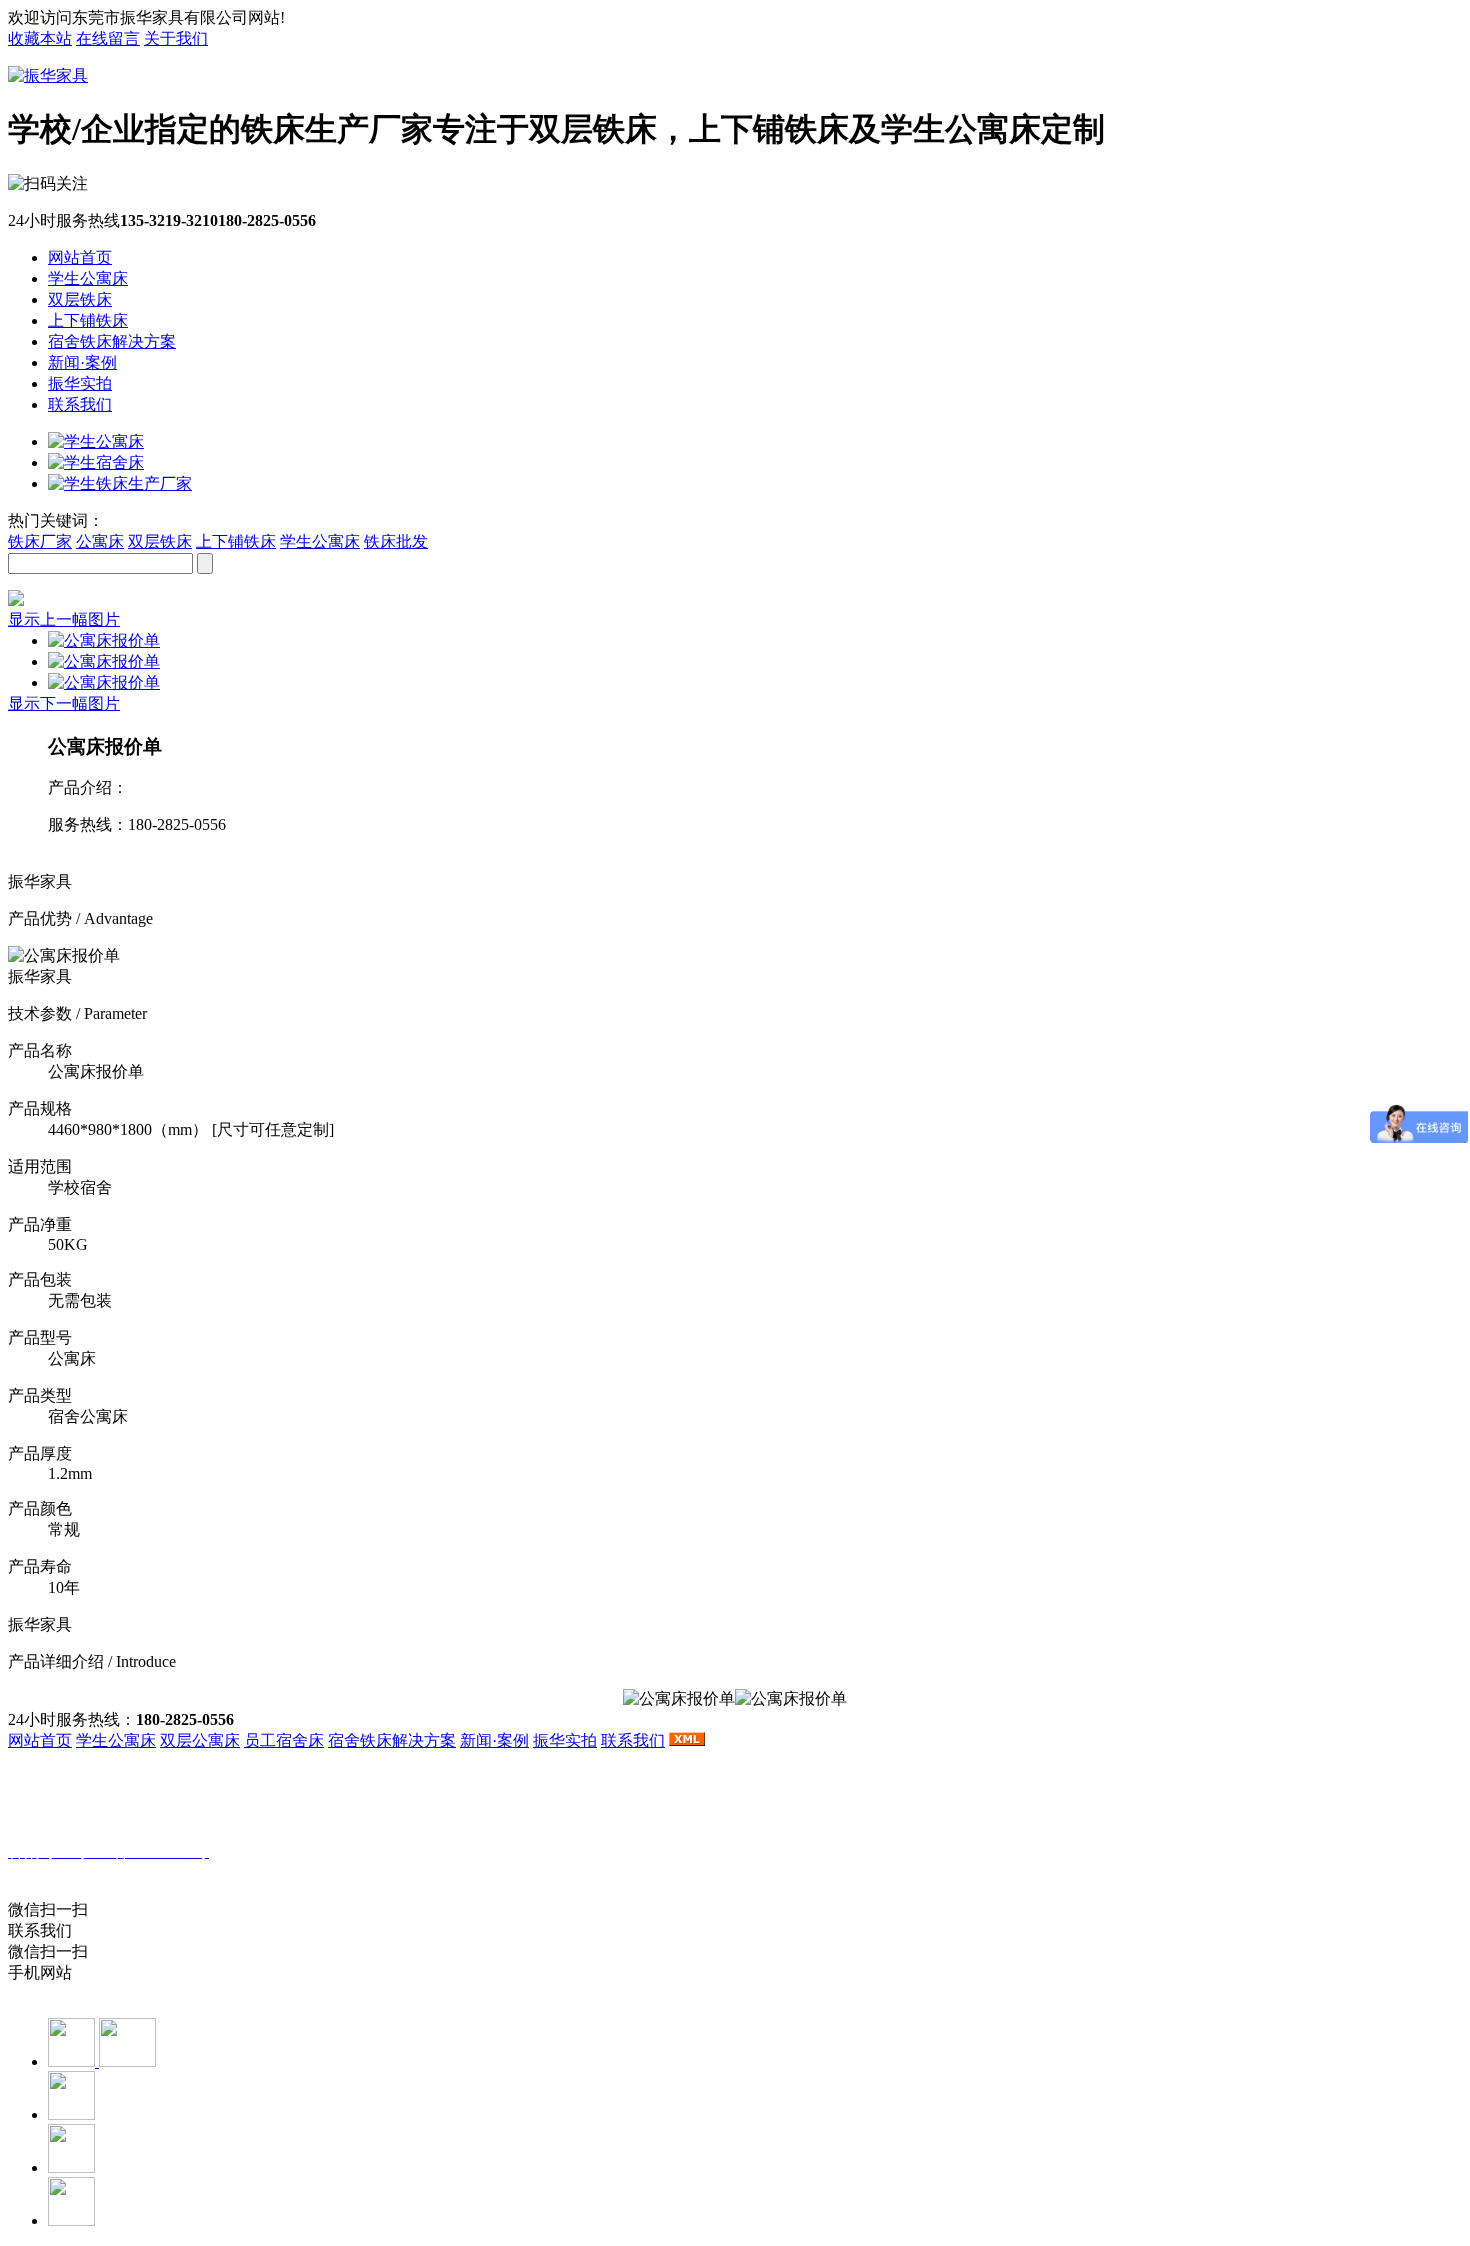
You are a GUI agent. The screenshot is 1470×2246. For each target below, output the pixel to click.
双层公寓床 (200, 1740)
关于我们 (176, 38)
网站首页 (80, 257)
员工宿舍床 (284, 1740)
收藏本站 (40, 38)
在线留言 (108, 38)
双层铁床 (80, 299)
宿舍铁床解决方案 (112, 341)
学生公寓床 (88, 278)
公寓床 (100, 541)
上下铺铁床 (88, 320)
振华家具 (115, 1872)
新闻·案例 (82, 362)
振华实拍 (80, 383)
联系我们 (80, 404)
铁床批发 (396, 541)
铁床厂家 (40, 541)
